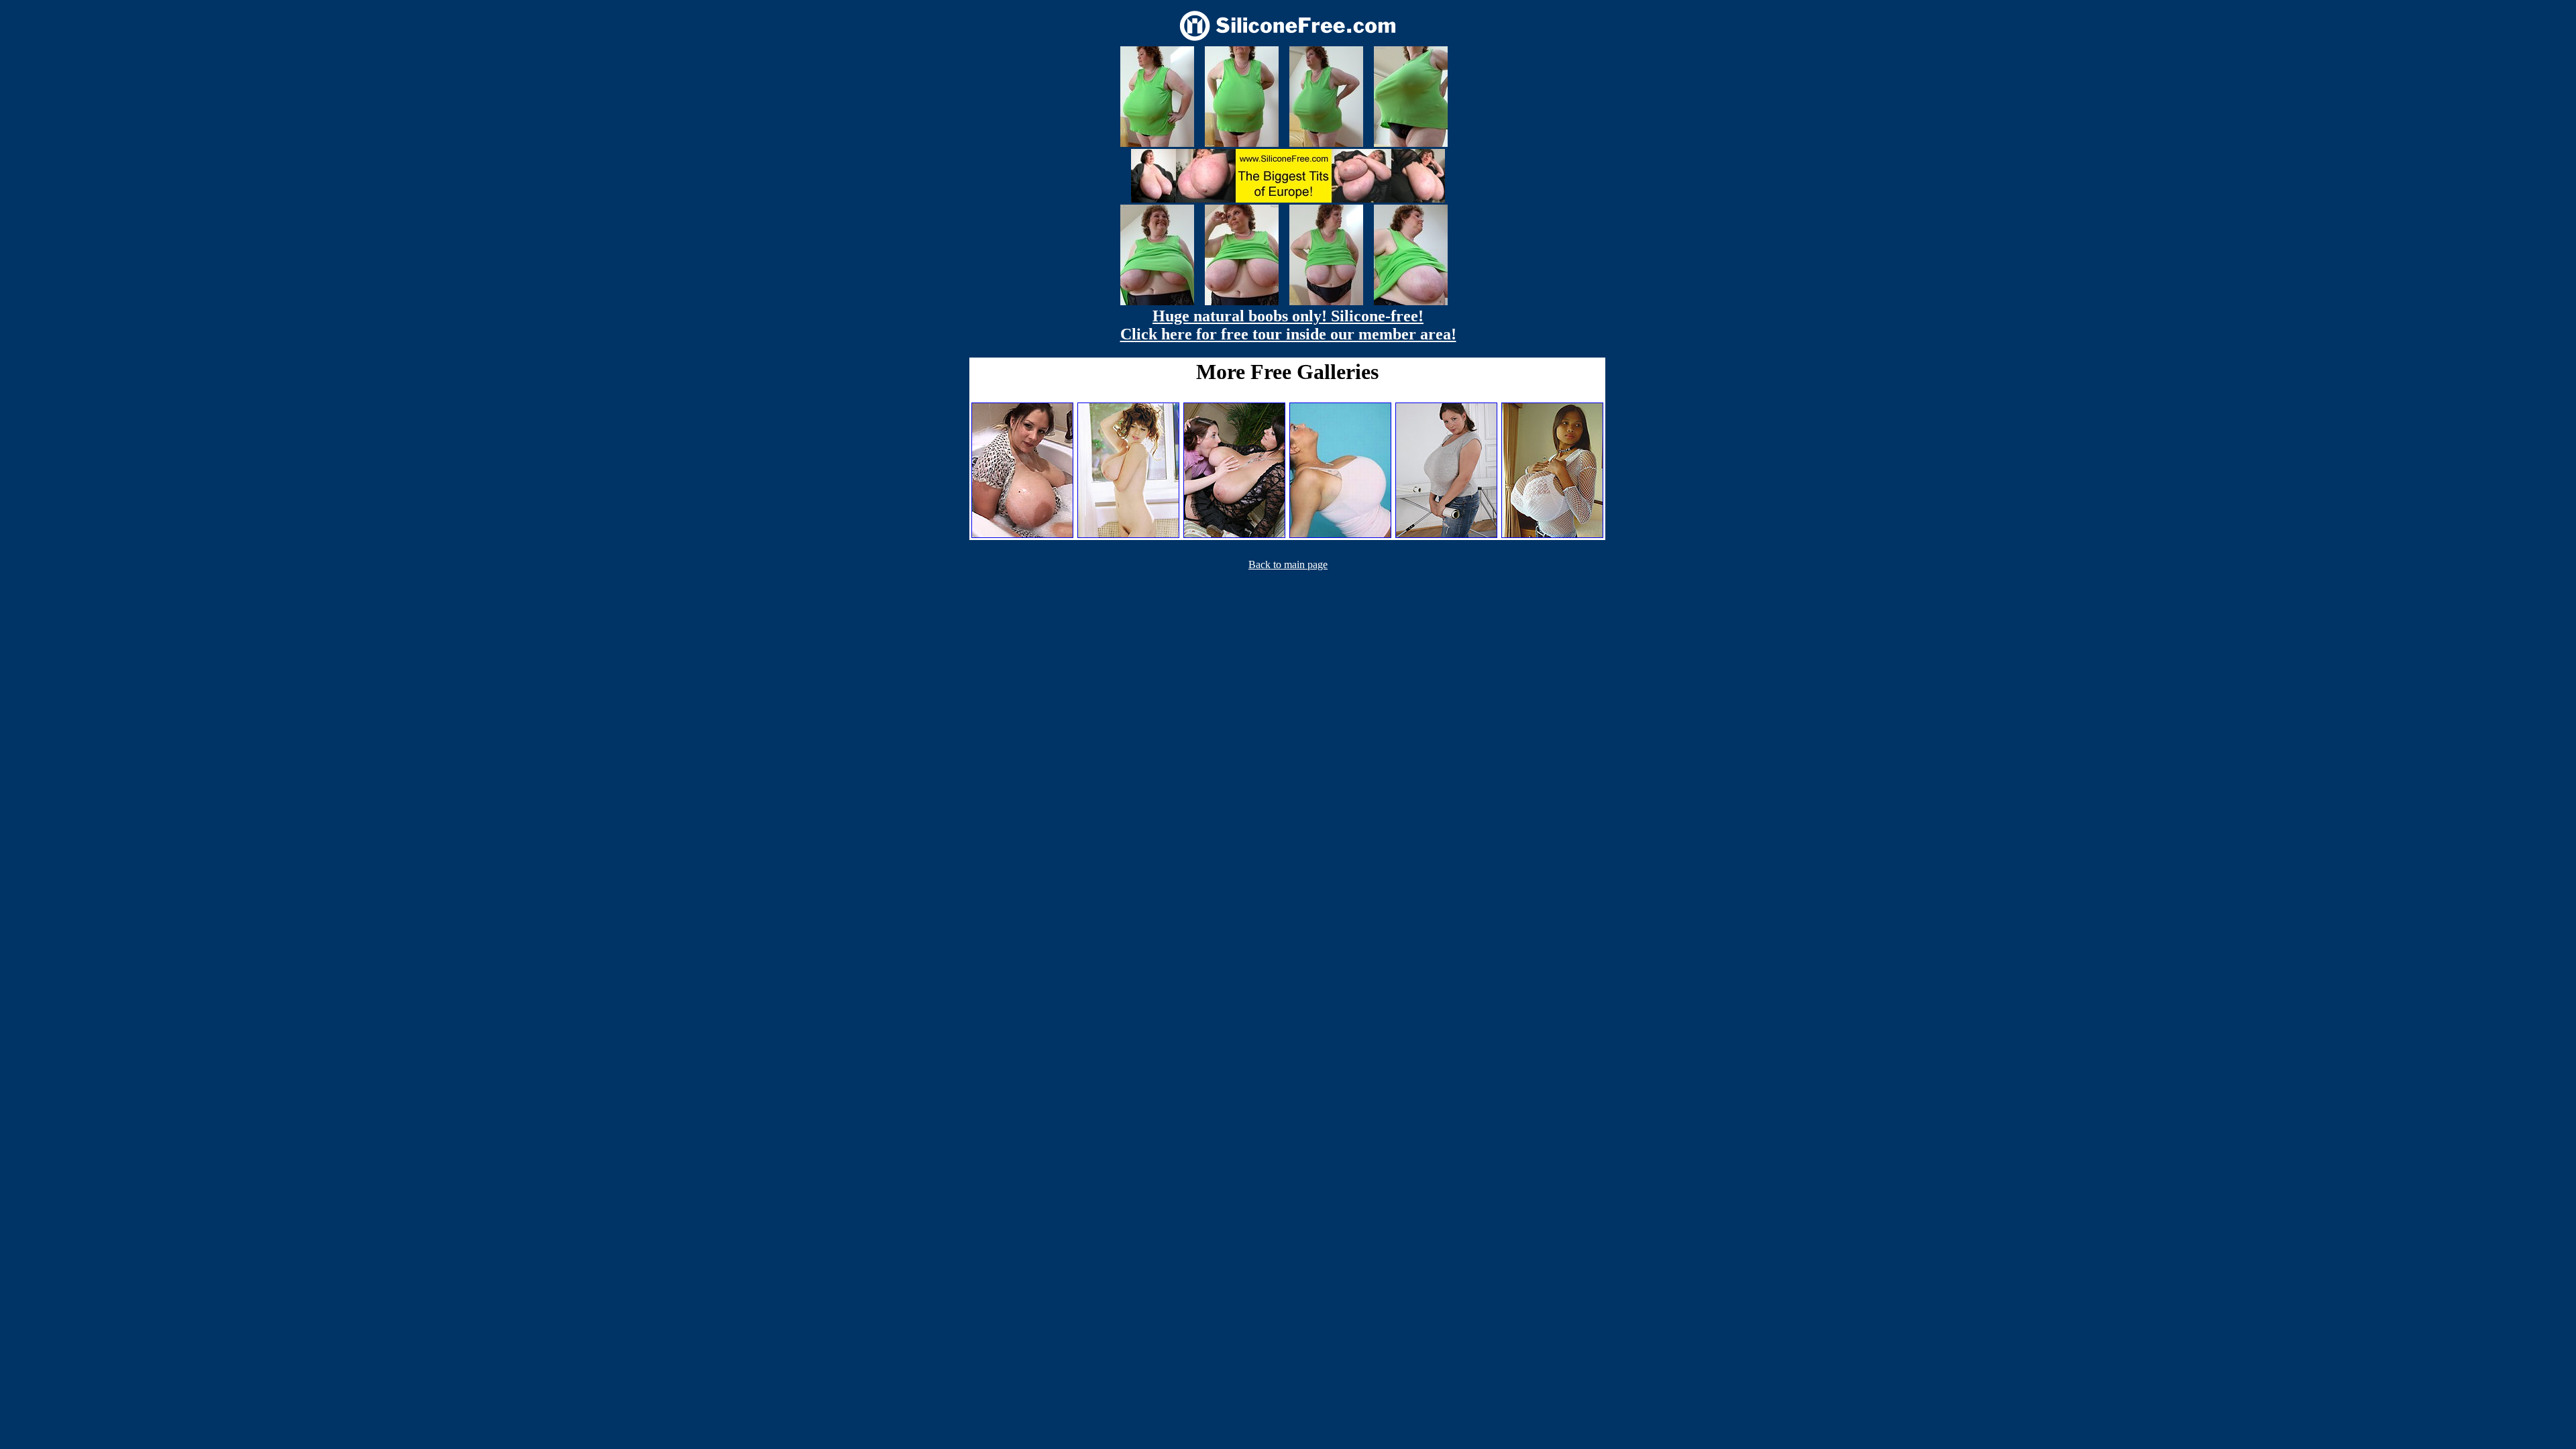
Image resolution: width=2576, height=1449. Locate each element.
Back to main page (1288, 565)
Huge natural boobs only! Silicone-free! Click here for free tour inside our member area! (1288, 325)
